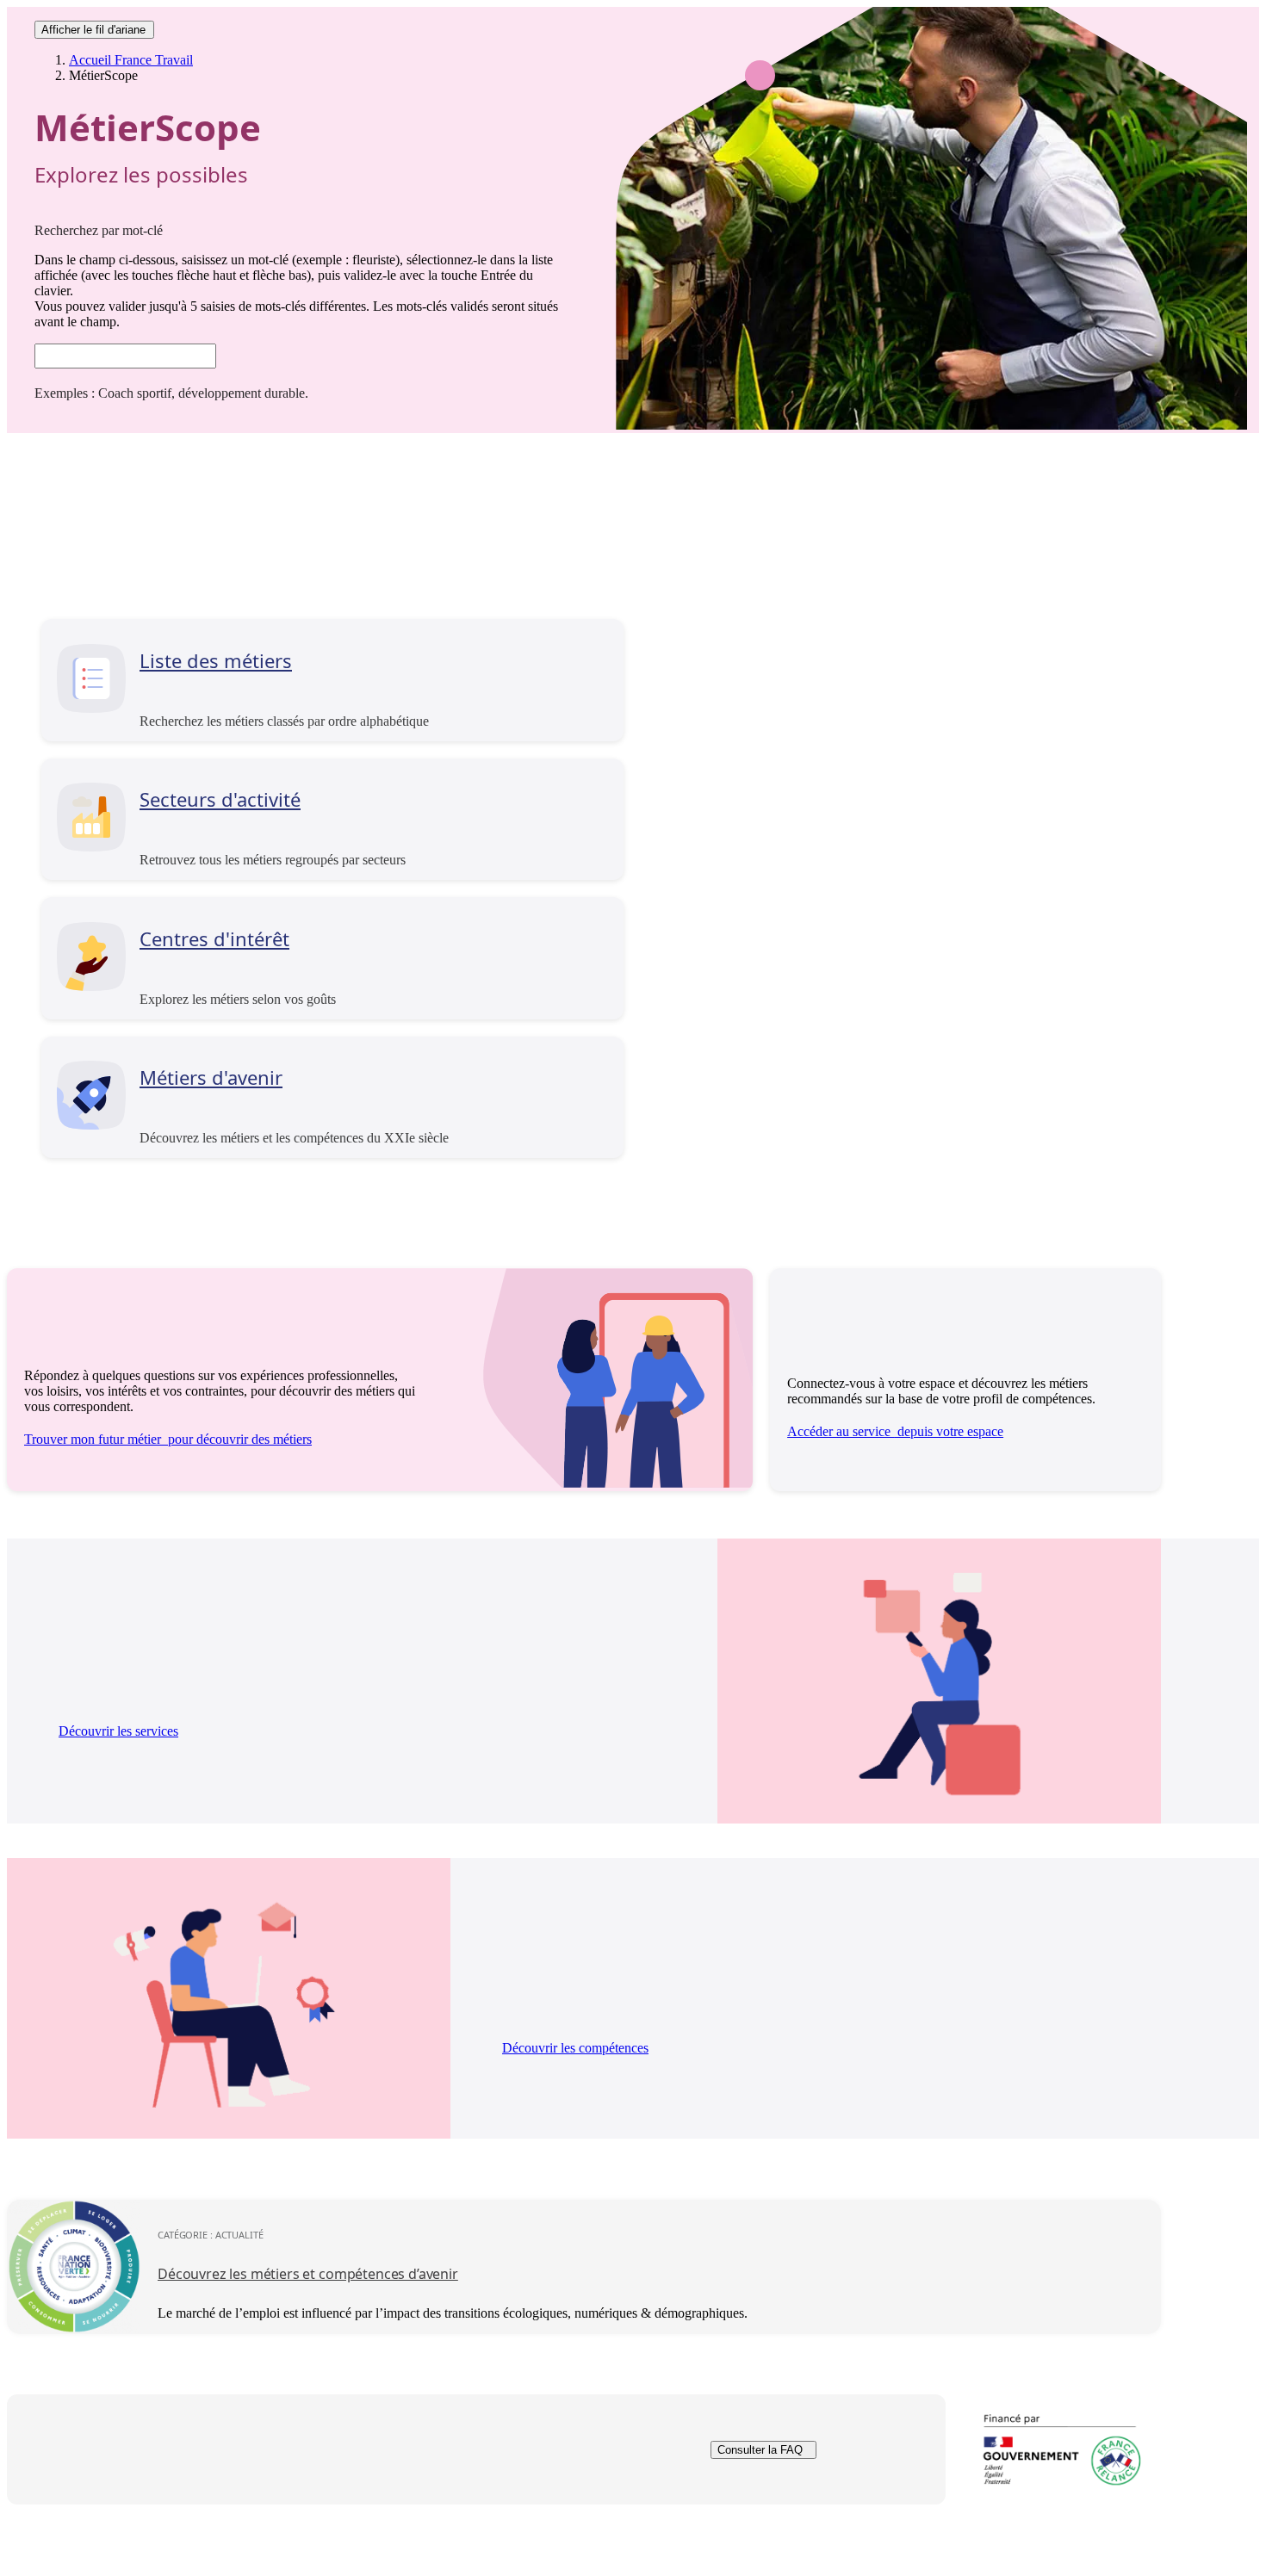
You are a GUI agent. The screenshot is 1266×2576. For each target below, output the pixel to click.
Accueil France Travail (131, 60)
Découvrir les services (118, 1731)
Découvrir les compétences (575, 2048)
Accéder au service (895, 1431)
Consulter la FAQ (760, 2450)
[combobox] (125, 356)
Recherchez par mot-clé (99, 230)
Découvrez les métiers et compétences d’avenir (308, 2274)
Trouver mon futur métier (168, 1439)
